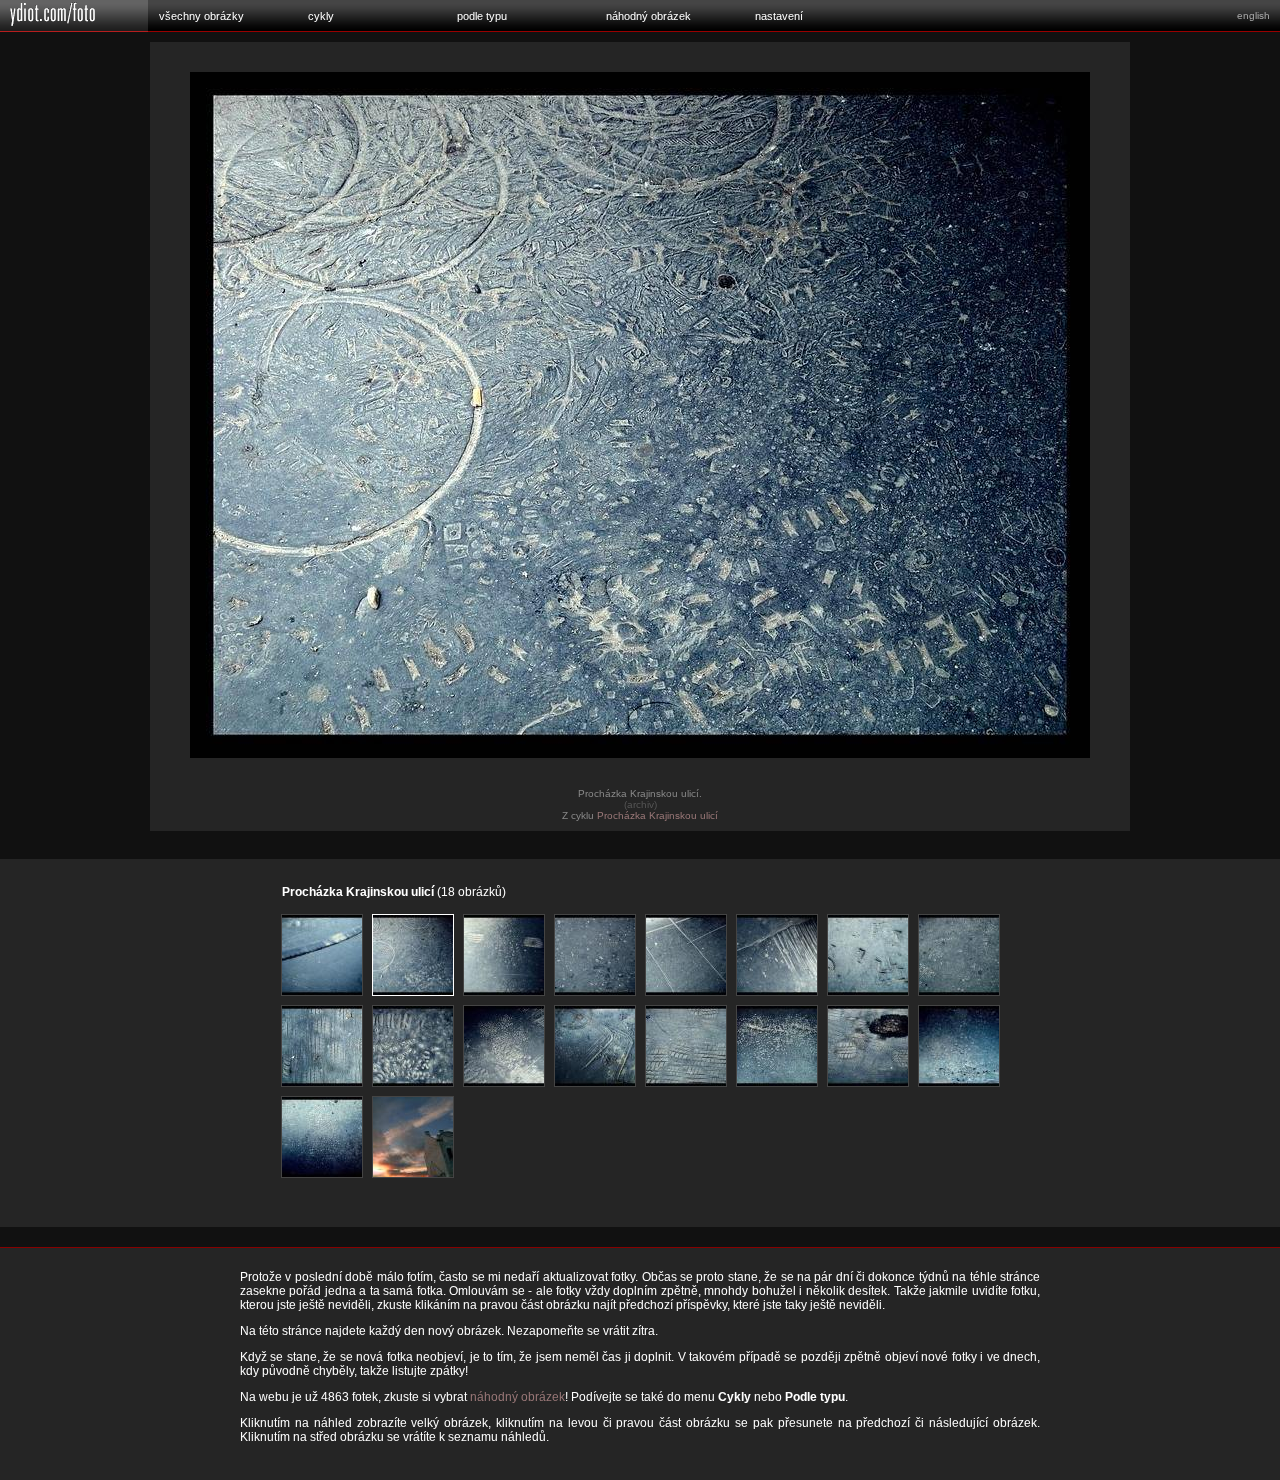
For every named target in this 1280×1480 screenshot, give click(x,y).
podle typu (482, 16)
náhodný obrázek (648, 16)
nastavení (779, 16)
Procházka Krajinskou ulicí (657, 815)
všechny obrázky (201, 16)
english (1253, 15)
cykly (321, 16)
